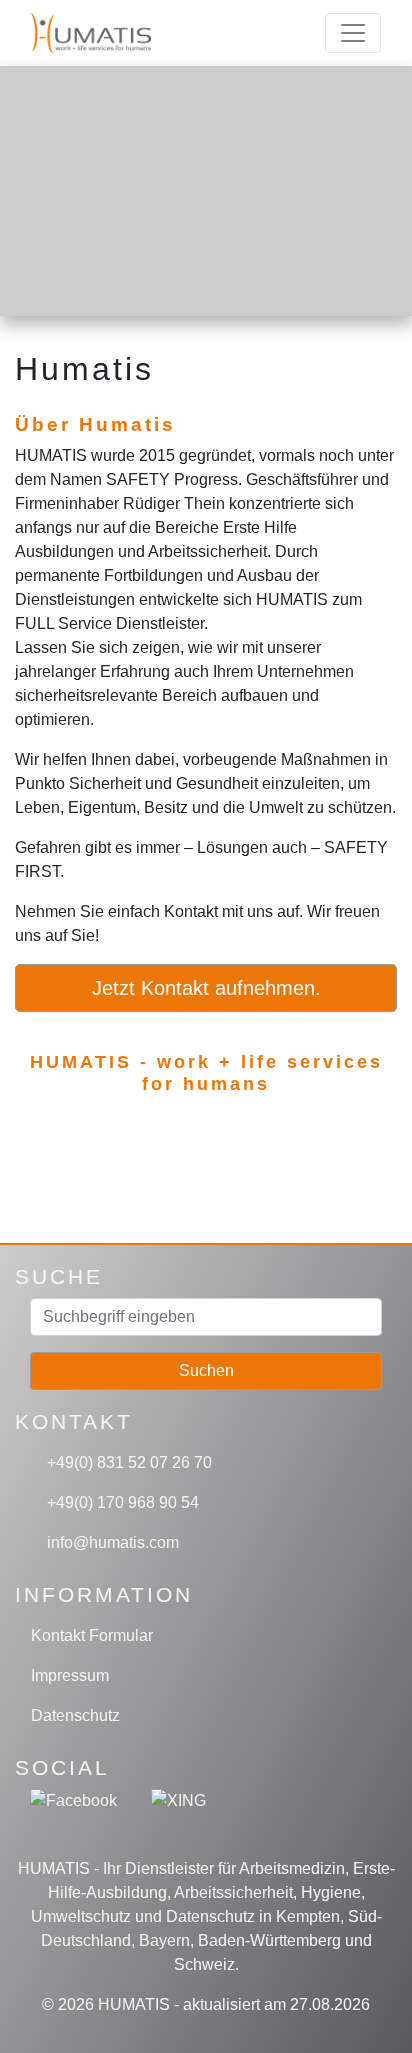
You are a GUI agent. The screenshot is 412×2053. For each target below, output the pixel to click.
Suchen (206, 1370)
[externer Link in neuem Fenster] (73, 1799)
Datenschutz (75, 1715)
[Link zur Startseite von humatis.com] (118, 33)
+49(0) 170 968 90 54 (121, 1502)
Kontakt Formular (92, 1635)
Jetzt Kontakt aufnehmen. (206, 988)
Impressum (70, 1675)
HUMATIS (134, 2004)
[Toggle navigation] (353, 33)
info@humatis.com (111, 1542)
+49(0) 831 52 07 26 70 (127, 1462)
